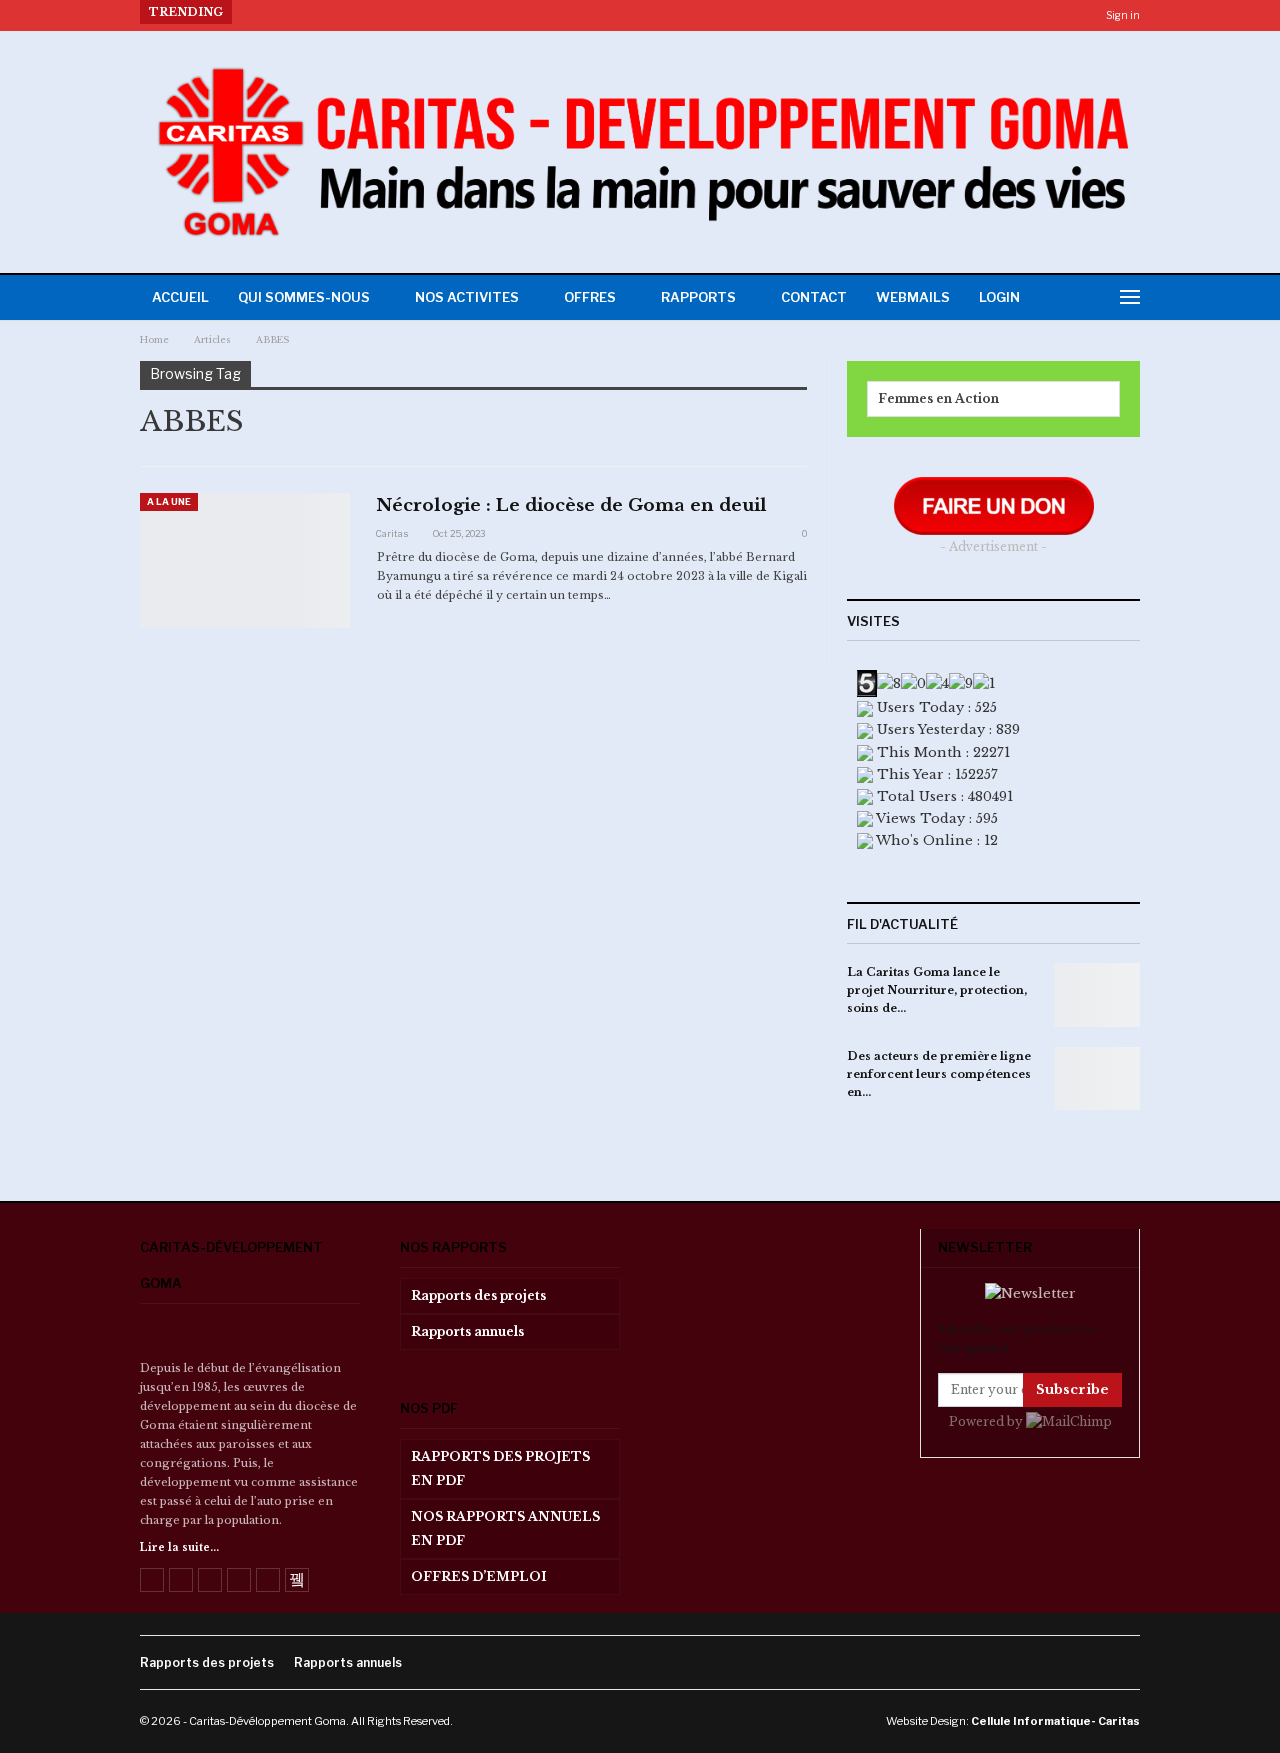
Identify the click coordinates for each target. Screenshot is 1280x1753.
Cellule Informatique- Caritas (1055, 1721)
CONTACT (814, 297)
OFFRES (590, 297)
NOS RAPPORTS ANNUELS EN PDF (505, 1528)
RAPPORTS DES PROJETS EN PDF (500, 1468)
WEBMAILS (913, 297)
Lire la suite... (179, 1547)
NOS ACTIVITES (467, 297)
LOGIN (999, 297)
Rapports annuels (467, 1331)
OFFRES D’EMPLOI (479, 1576)
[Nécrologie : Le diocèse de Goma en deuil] (245, 560)
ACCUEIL (180, 297)
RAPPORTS (698, 297)
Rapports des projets (478, 1295)
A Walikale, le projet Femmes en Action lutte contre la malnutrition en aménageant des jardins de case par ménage (628, 12)
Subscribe (1072, 1389)
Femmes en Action (938, 398)
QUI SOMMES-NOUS (304, 297)
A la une (169, 501)
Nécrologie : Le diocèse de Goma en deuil (571, 505)
